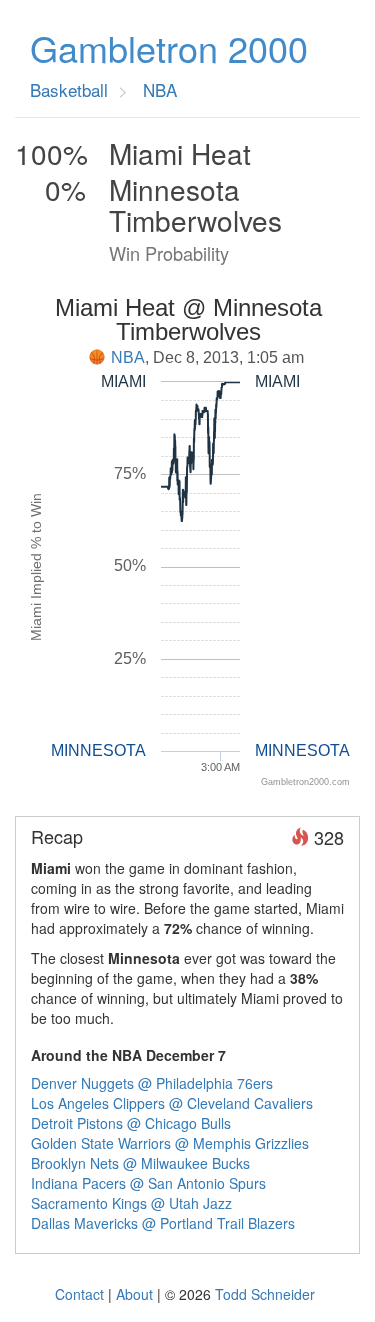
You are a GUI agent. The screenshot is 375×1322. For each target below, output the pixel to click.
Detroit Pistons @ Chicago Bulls (131, 1123)
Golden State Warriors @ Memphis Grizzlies (170, 1143)
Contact (79, 1294)
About (134, 1294)
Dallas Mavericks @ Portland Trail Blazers (163, 1223)
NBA (128, 357)
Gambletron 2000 (169, 48)
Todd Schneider (265, 1294)
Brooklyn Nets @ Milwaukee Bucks (140, 1163)
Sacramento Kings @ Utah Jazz (131, 1203)
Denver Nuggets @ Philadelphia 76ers (152, 1083)
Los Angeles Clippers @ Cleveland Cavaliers (172, 1103)
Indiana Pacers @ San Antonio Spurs (148, 1183)
